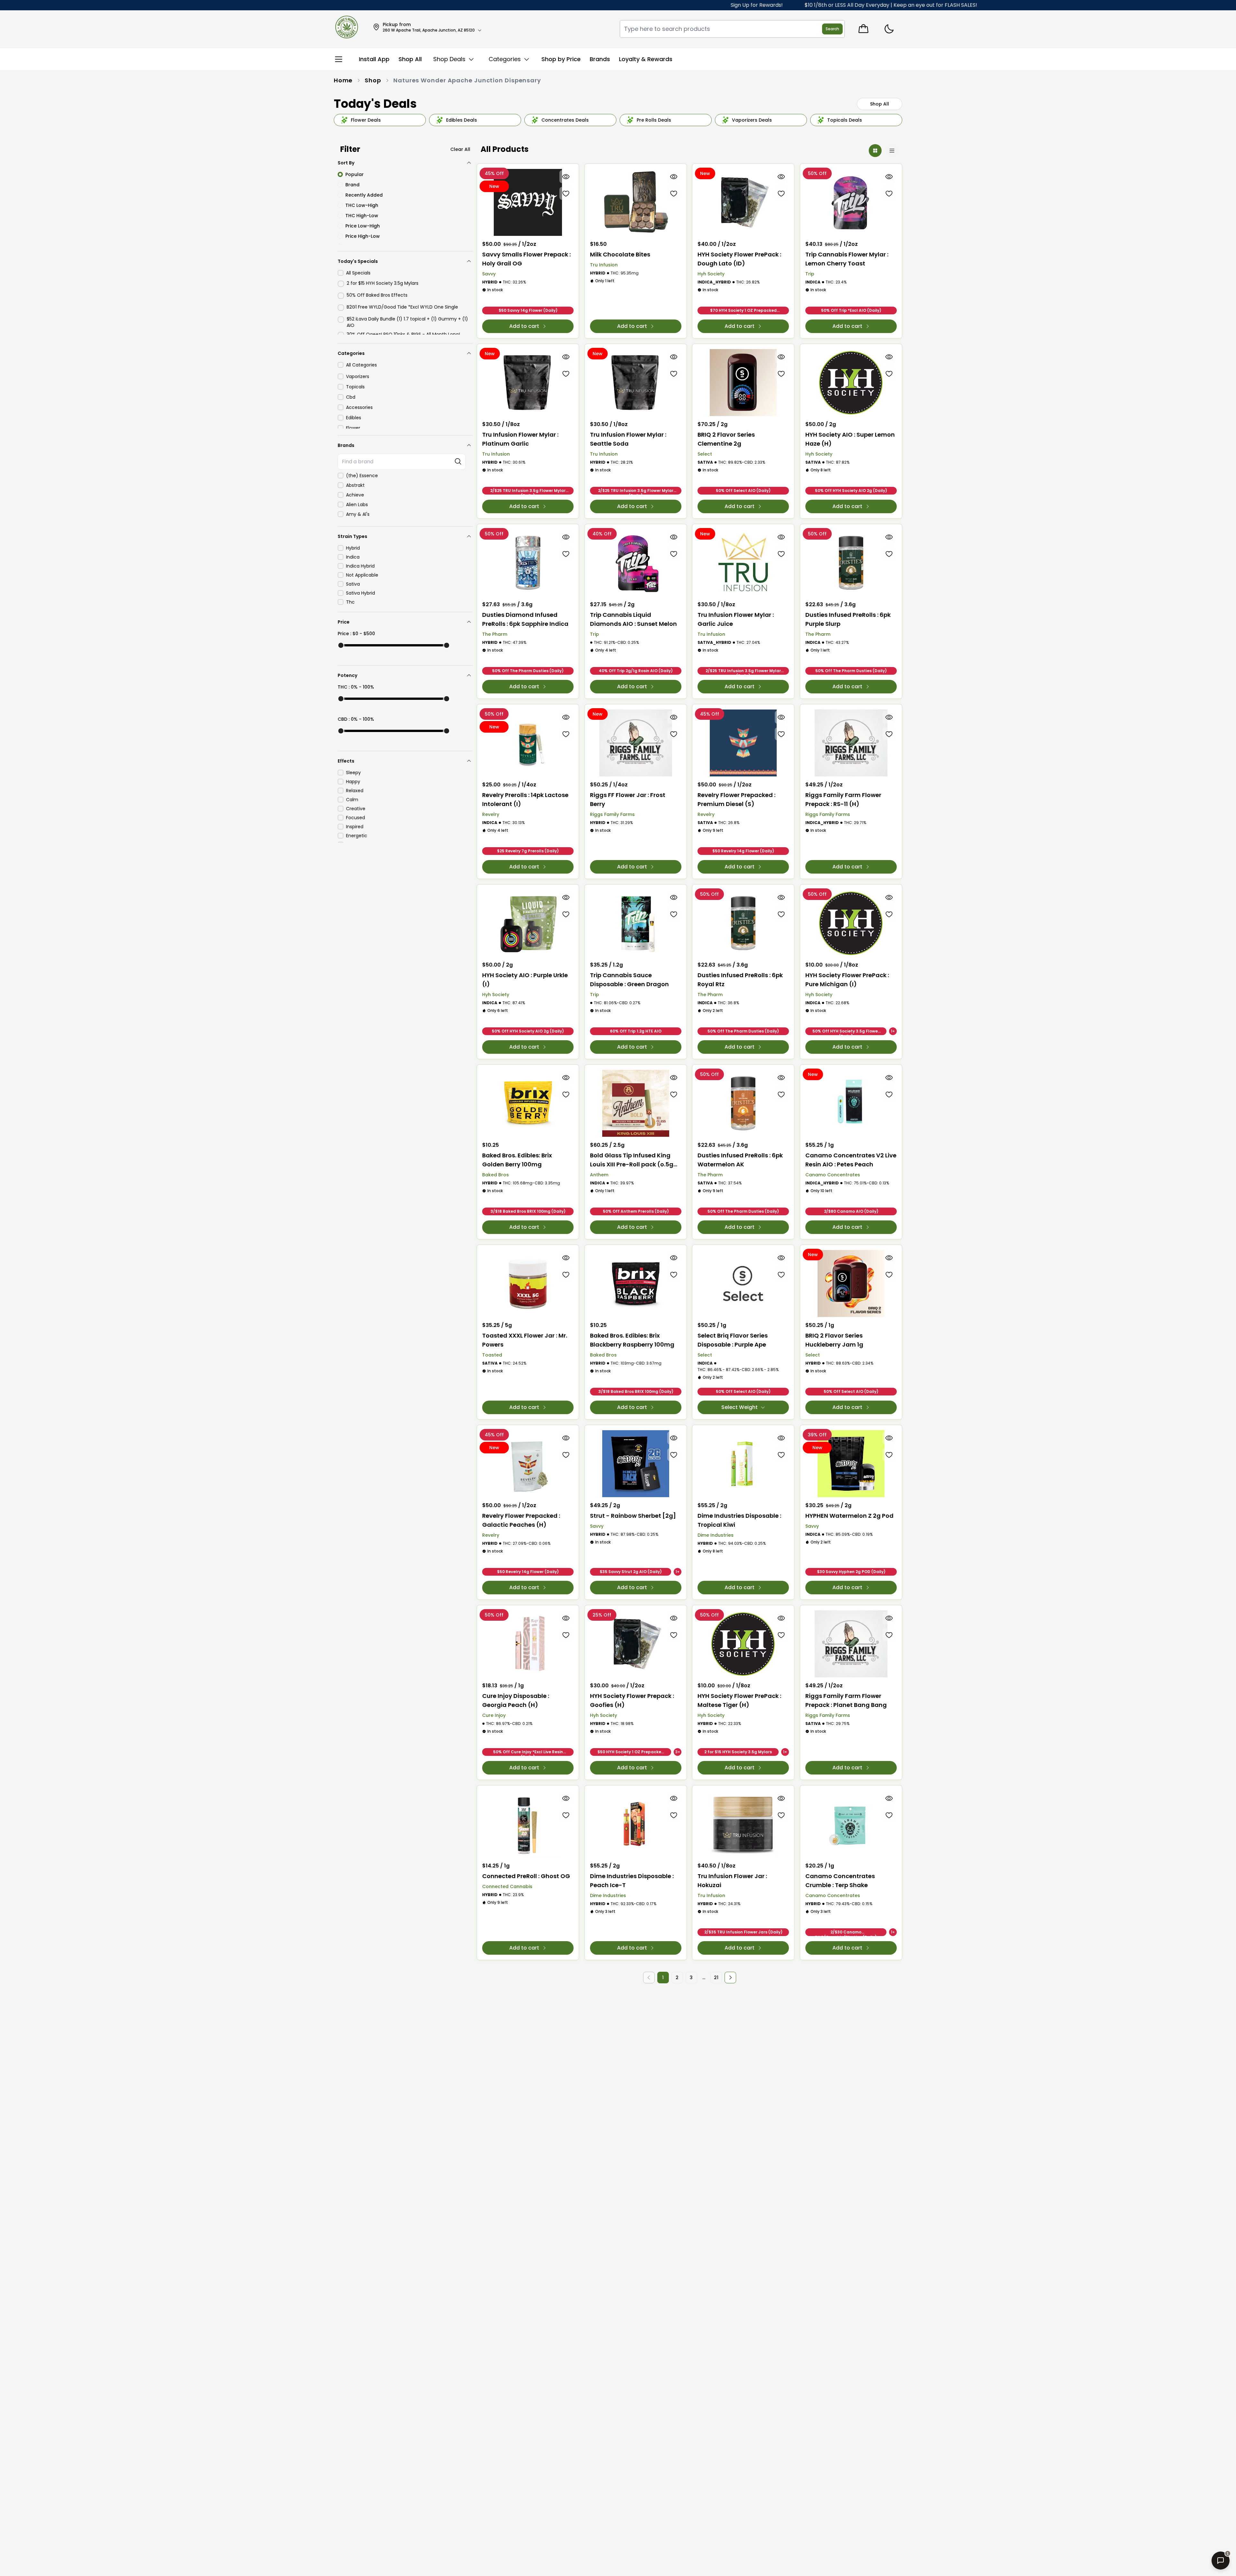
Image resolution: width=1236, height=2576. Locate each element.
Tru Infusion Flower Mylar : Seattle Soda (628, 439)
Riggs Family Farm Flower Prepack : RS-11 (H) (843, 799)
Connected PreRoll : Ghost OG (526, 1876)
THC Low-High (362, 205)
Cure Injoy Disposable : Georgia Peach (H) (516, 1700)
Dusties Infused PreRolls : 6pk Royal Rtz (740, 980)
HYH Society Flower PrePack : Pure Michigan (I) (847, 980)
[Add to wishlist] (566, 193)
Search (832, 29)
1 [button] (663, 1978)
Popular (355, 174)
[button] (730, 1978)
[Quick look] (566, 177)
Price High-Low (363, 236)
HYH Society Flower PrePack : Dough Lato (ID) (739, 259)
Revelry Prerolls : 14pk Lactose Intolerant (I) (525, 799)
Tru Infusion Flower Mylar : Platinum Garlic (520, 439)
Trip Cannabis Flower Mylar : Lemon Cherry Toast (847, 259)
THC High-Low (362, 216)
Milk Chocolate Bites (620, 254)
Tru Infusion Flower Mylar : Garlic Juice (736, 619)
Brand (352, 185)
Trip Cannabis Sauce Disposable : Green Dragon (629, 980)
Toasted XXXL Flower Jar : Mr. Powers (525, 1340)
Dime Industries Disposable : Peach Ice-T (632, 1881)
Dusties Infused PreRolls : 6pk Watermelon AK (740, 1160)
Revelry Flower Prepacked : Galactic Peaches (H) (521, 1520)
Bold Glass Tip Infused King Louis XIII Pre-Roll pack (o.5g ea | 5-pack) (632, 1160)
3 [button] (691, 1978)
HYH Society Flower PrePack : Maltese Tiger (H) (739, 1700)
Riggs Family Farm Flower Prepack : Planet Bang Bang (846, 1700)
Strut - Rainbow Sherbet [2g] (633, 1516)
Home (343, 80)
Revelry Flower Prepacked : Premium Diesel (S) (736, 799)
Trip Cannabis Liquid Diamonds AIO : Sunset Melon (633, 619)
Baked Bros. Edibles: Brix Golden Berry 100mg (517, 1160)
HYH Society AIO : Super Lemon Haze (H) (850, 439)
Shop (373, 80)
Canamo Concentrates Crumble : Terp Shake (840, 1881)
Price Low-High (363, 226)
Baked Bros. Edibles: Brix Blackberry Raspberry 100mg (632, 1340)
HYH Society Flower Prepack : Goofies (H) (632, 1700)
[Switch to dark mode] (889, 29)
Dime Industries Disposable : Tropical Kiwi (739, 1520)
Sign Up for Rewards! (619, 5)
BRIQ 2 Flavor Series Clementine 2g (726, 439)
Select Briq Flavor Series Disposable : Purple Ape (733, 1340)
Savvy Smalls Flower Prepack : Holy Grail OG (526, 259)
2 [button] (677, 1978)
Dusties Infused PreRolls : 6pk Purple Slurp (848, 619)
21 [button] (716, 1978)
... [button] (704, 1978)
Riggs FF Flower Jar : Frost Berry (628, 799)
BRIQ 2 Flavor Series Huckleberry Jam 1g (834, 1340)
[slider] (341, 645)
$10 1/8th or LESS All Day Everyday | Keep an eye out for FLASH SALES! (754, 5)
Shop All (880, 104)
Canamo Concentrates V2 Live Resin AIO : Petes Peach (851, 1160)
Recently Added (364, 195)
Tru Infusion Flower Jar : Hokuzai (732, 1881)
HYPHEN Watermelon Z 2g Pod (849, 1516)
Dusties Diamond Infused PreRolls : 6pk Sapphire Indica (525, 619)
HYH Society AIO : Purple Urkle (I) (525, 980)
